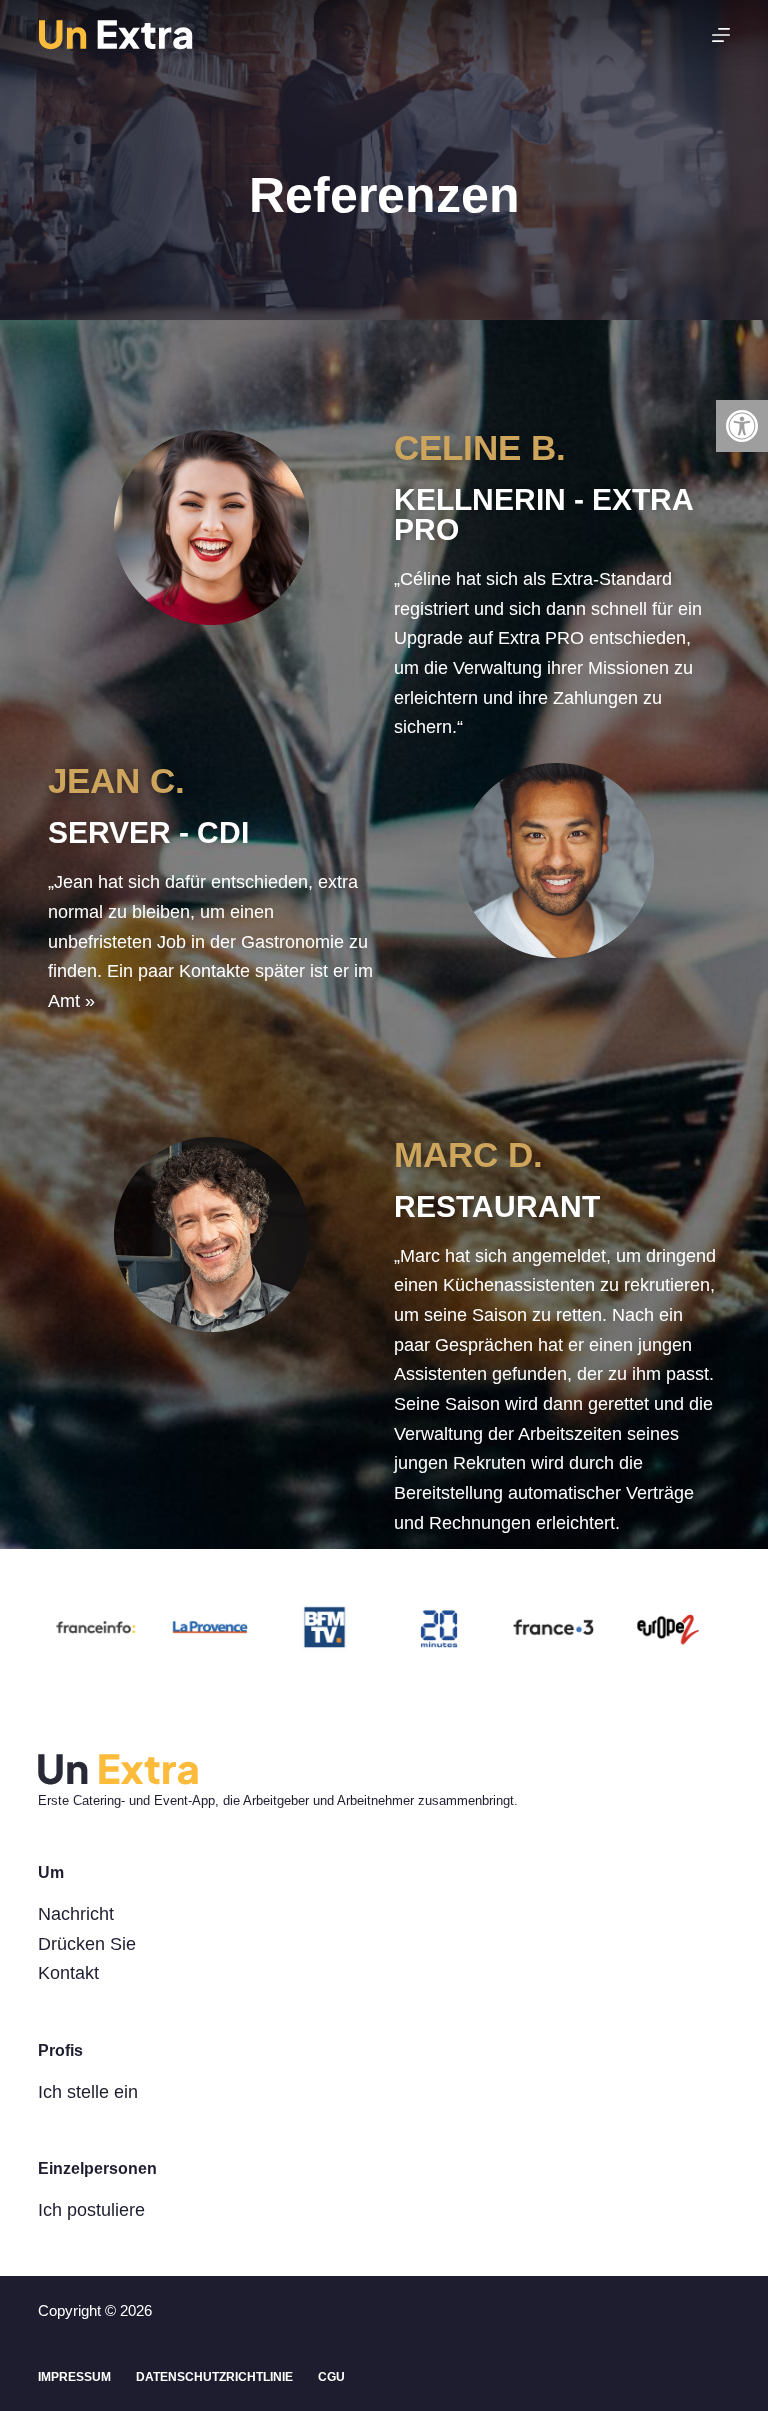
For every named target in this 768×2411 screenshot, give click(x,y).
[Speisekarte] (721, 35)
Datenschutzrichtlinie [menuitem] (214, 2377)
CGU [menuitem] (331, 2377)
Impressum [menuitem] (74, 2377)
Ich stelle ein (88, 2092)
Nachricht (76, 1914)
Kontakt (68, 1973)
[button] (742, 426)
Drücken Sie (87, 1944)
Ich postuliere (91, 2210)
